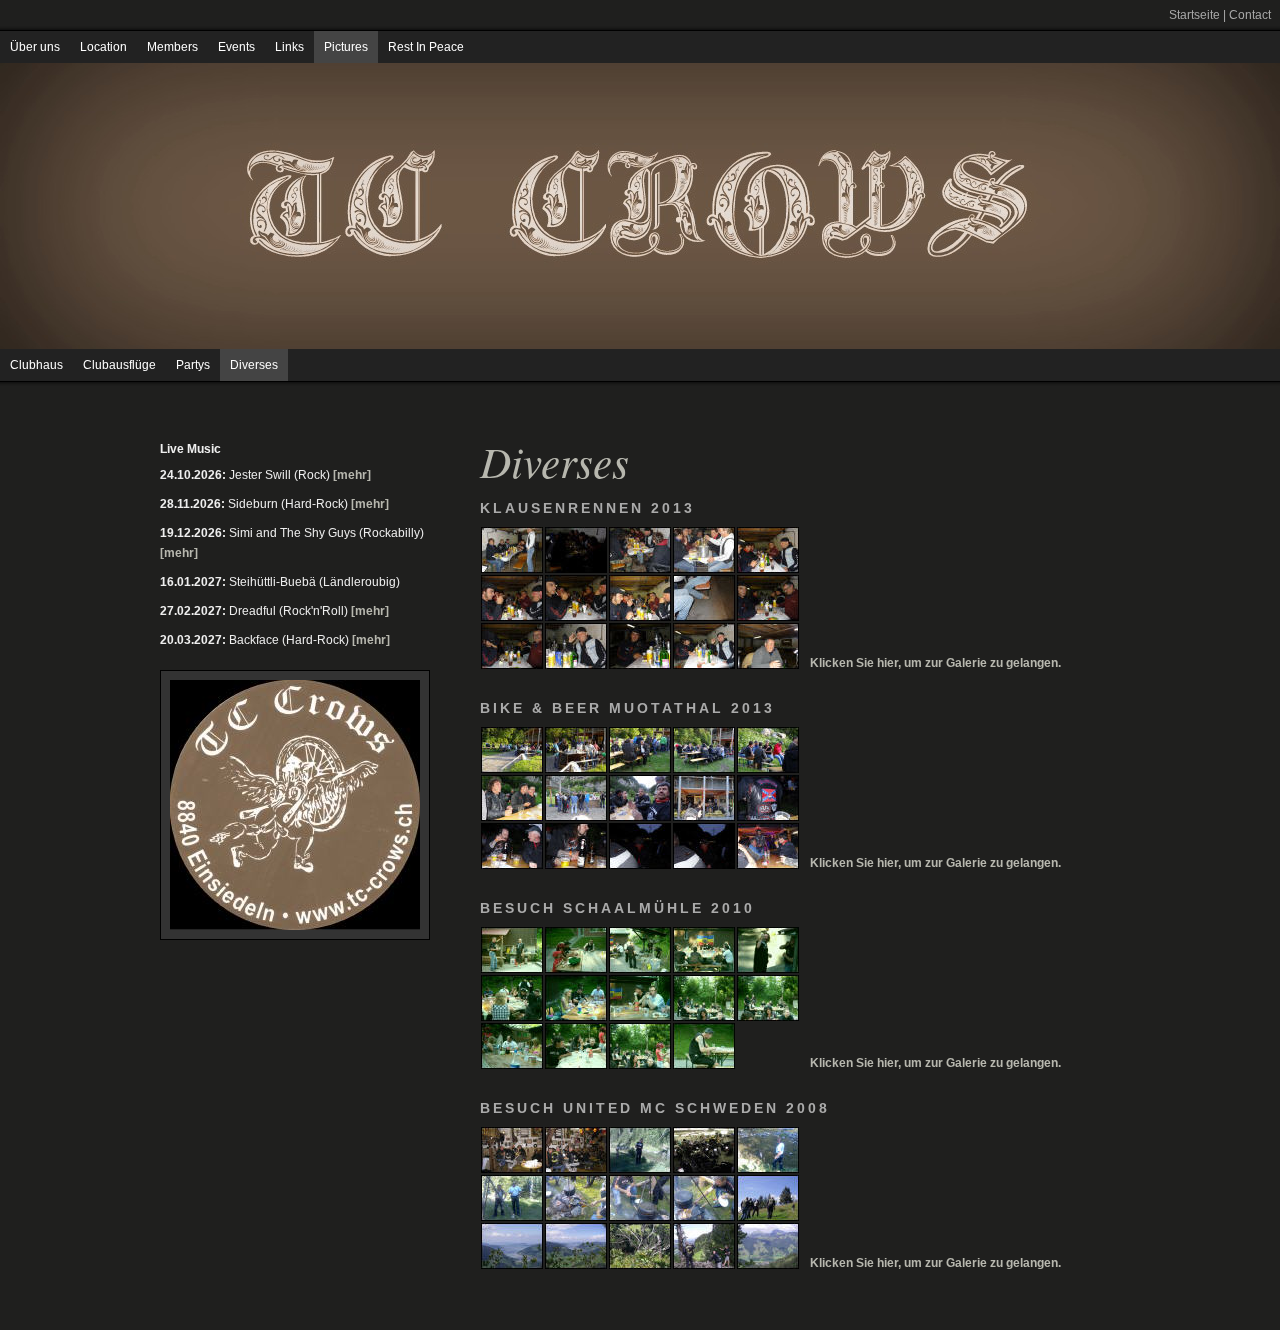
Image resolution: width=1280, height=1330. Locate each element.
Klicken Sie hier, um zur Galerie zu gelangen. (935, 663)
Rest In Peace (426, 47)
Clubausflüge (119, 365)
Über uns (35, 47)
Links (289, 47)
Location (103, 47)
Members (172, 47)
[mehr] (352, 475)
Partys (193, 365)
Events (236, 47)
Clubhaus (36, 365)
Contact (1250, 15)
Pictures (346, 47)
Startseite (1194, 15)
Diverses (254, 365)
